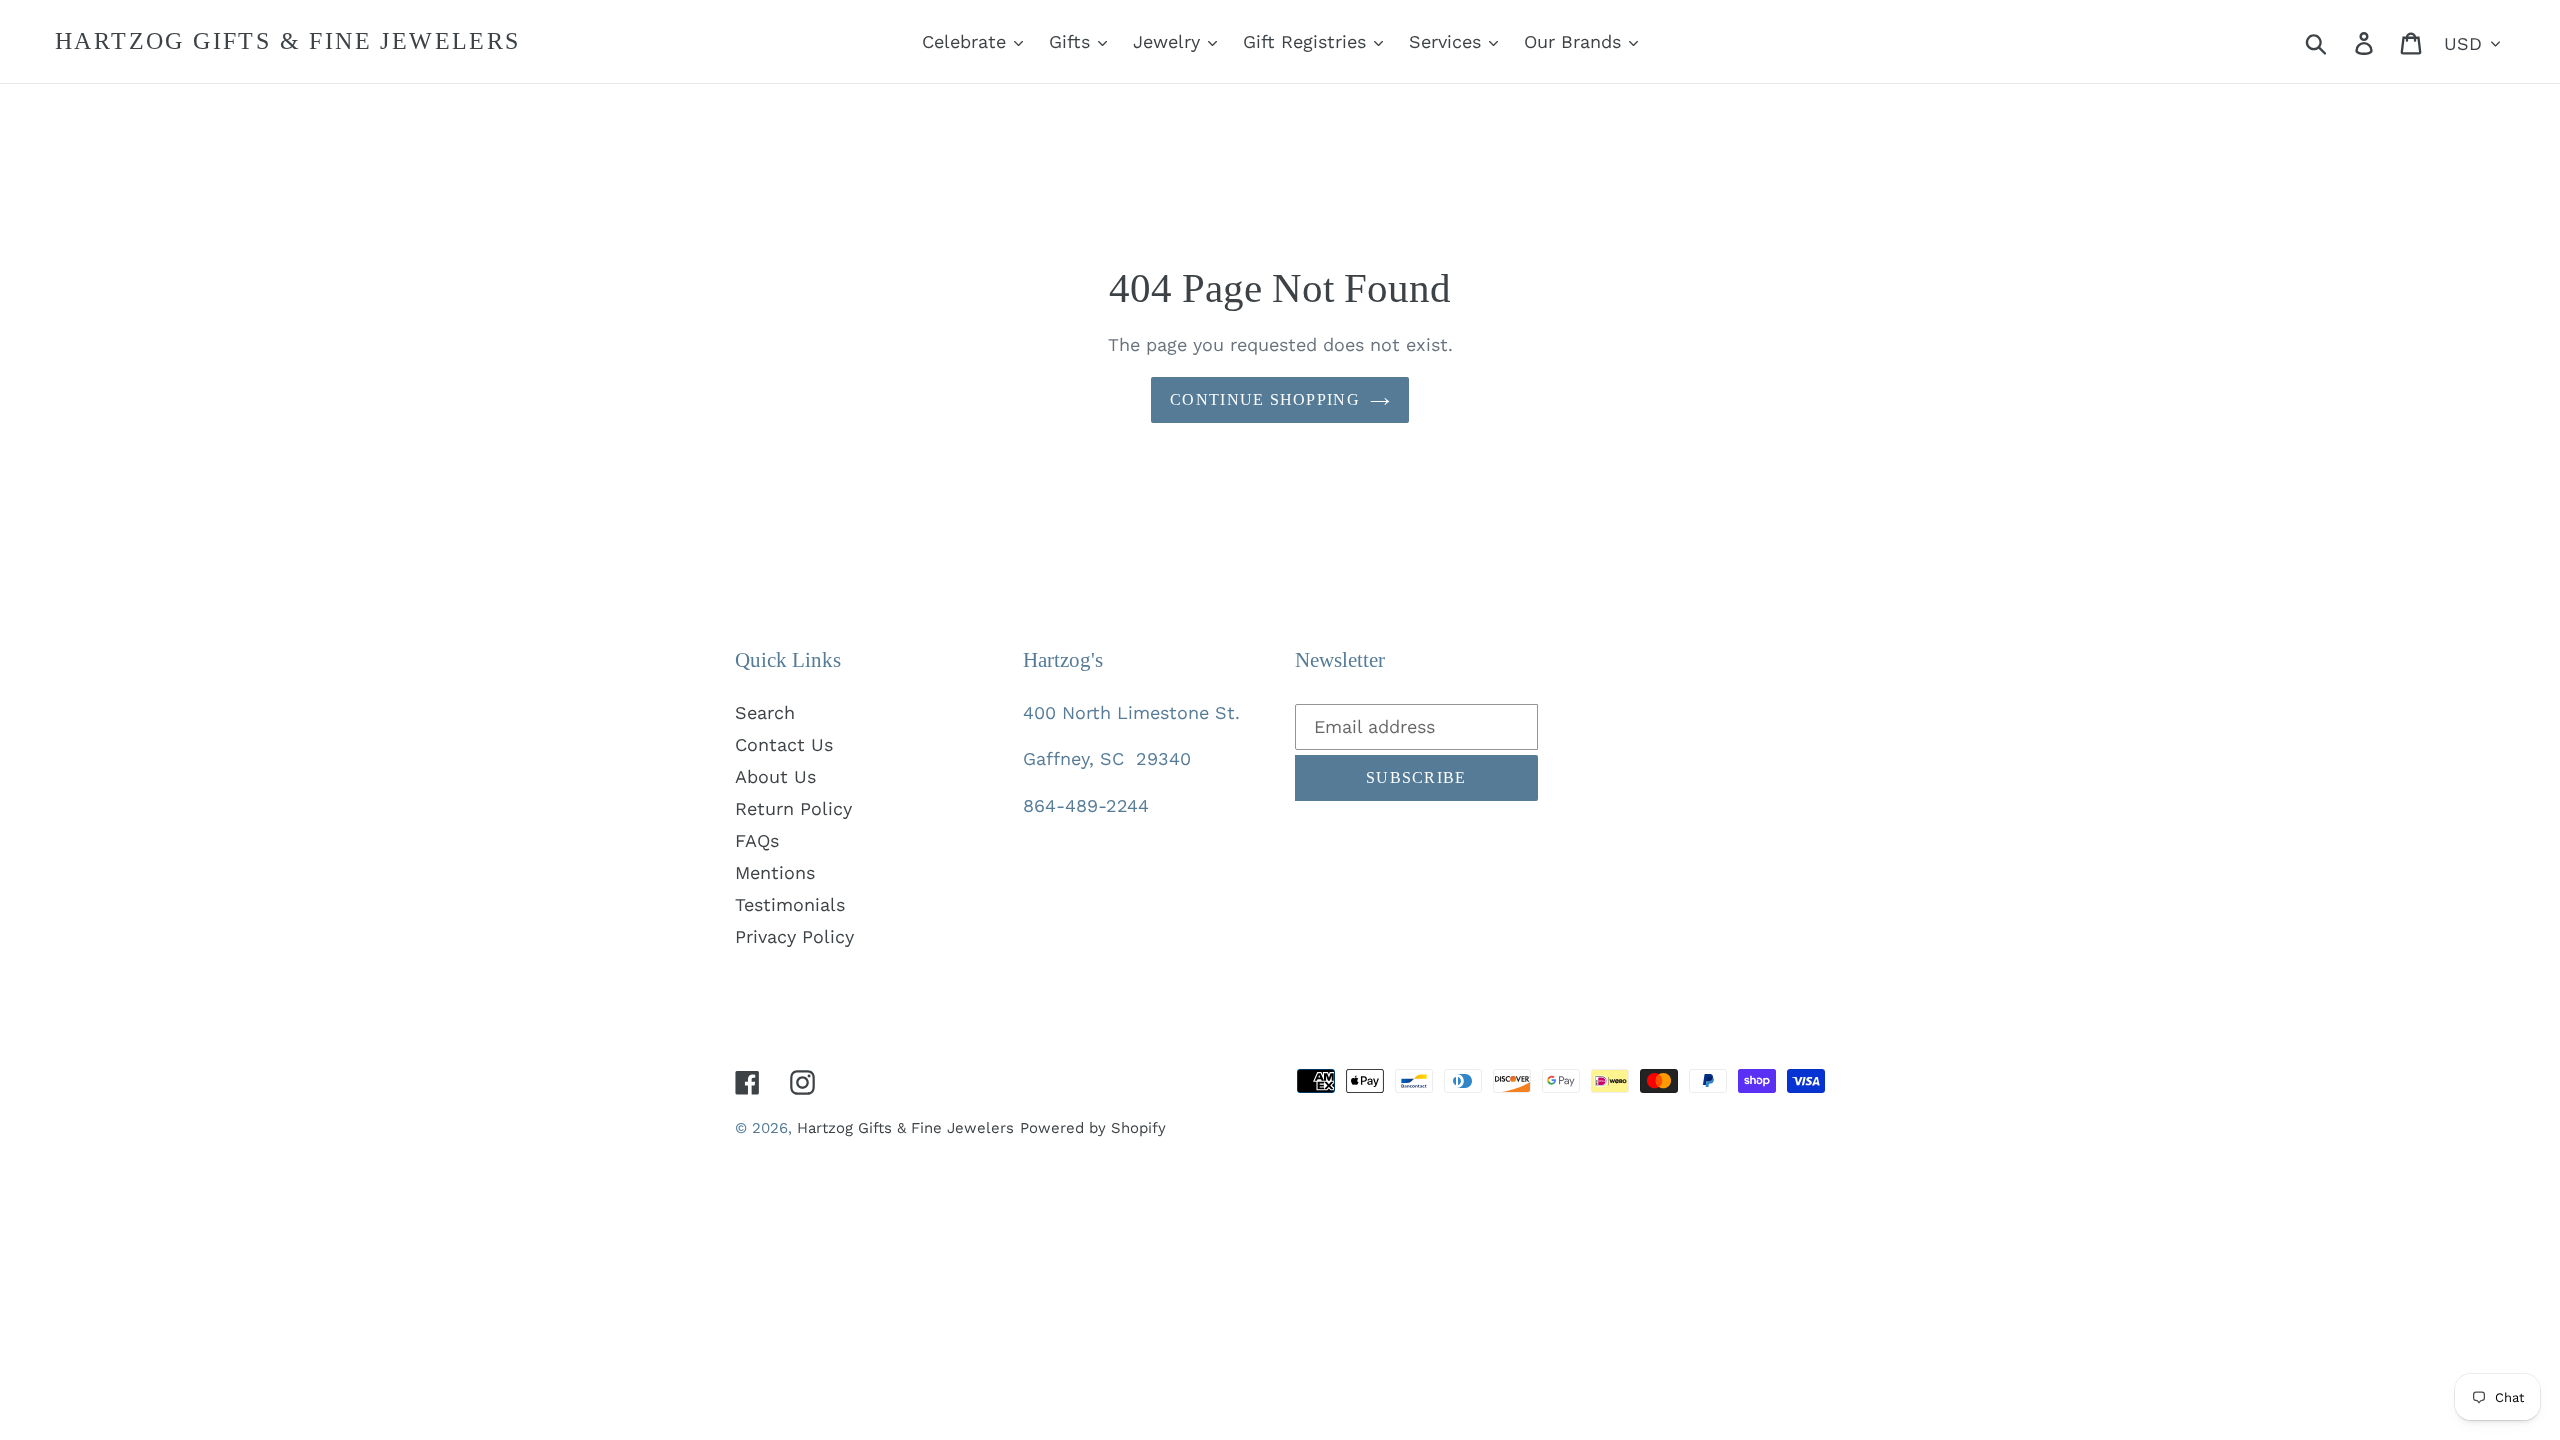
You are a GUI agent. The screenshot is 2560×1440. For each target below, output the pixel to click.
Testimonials (790, 904)
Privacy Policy (794, 936)
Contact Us (784, 744)
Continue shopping (1265, 399)
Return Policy (793, 808)
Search (765, 712)
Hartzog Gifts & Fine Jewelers (288, 41)
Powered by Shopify (1093, 1128)
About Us (775, 776)
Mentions (775, 872)
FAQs (757, 840)
